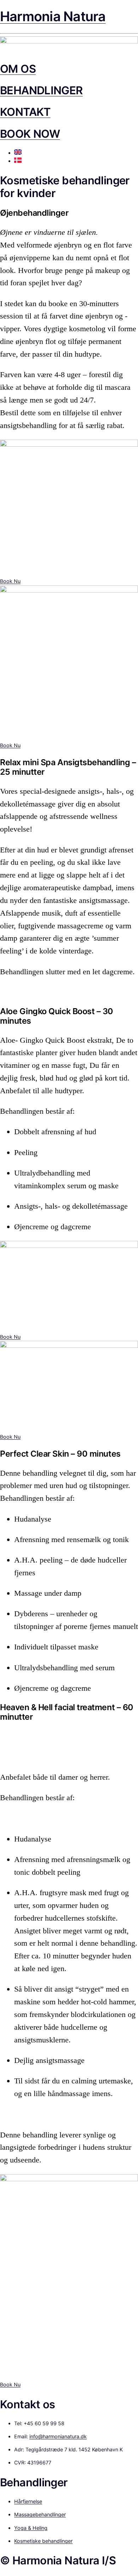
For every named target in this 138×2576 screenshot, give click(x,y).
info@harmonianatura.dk (58, 2436)
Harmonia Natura (53, 16)
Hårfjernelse (28, 2501)
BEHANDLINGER (41, 90)
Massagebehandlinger (40, 2514)
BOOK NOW (30, 134)
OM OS (18, 69)
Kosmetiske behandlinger (43, 2541)
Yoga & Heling (31, 2528)
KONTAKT (25, 112)
